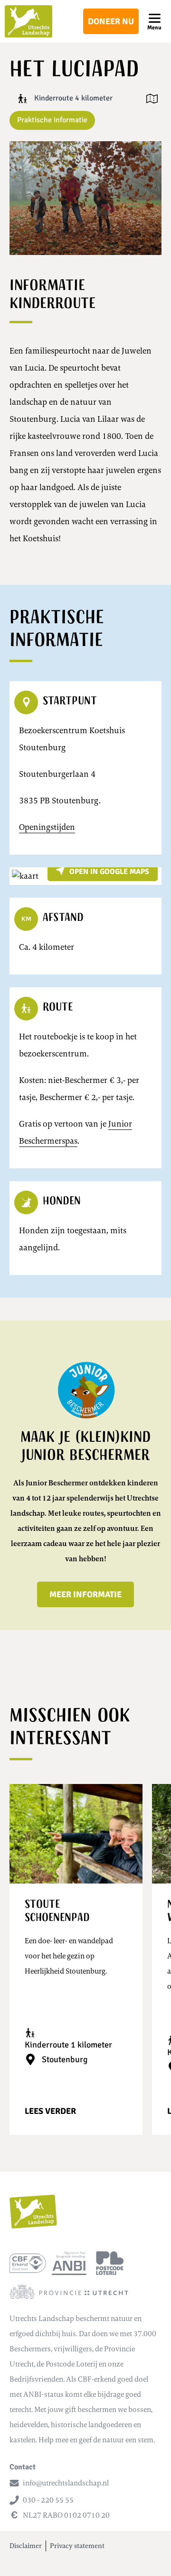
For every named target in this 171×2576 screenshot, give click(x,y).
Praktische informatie (52, 120)
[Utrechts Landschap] (28, 21)
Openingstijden (47, 827)
